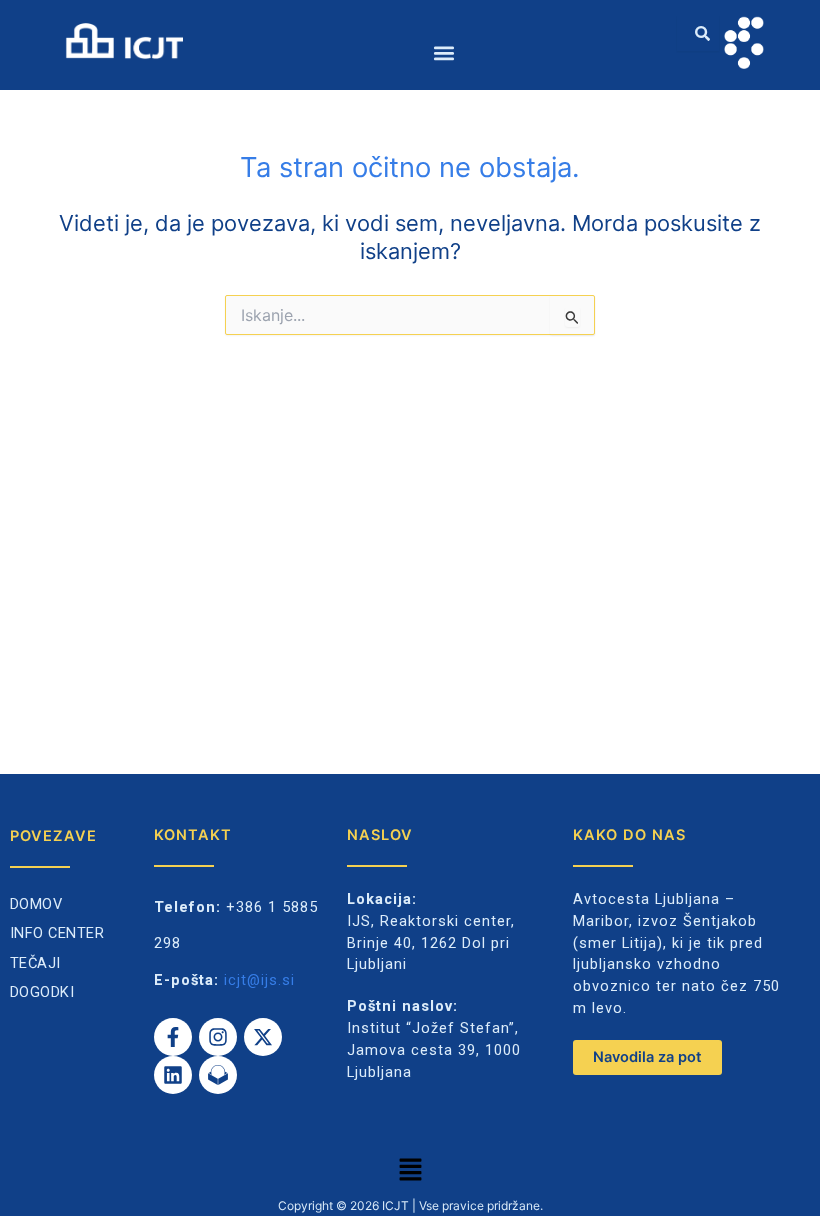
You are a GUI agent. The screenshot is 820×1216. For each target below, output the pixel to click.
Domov (36, 904)
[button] (444, 52)
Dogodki (42, 992)
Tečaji (35, 963)
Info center (57, 933)
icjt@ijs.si (259, 980)
